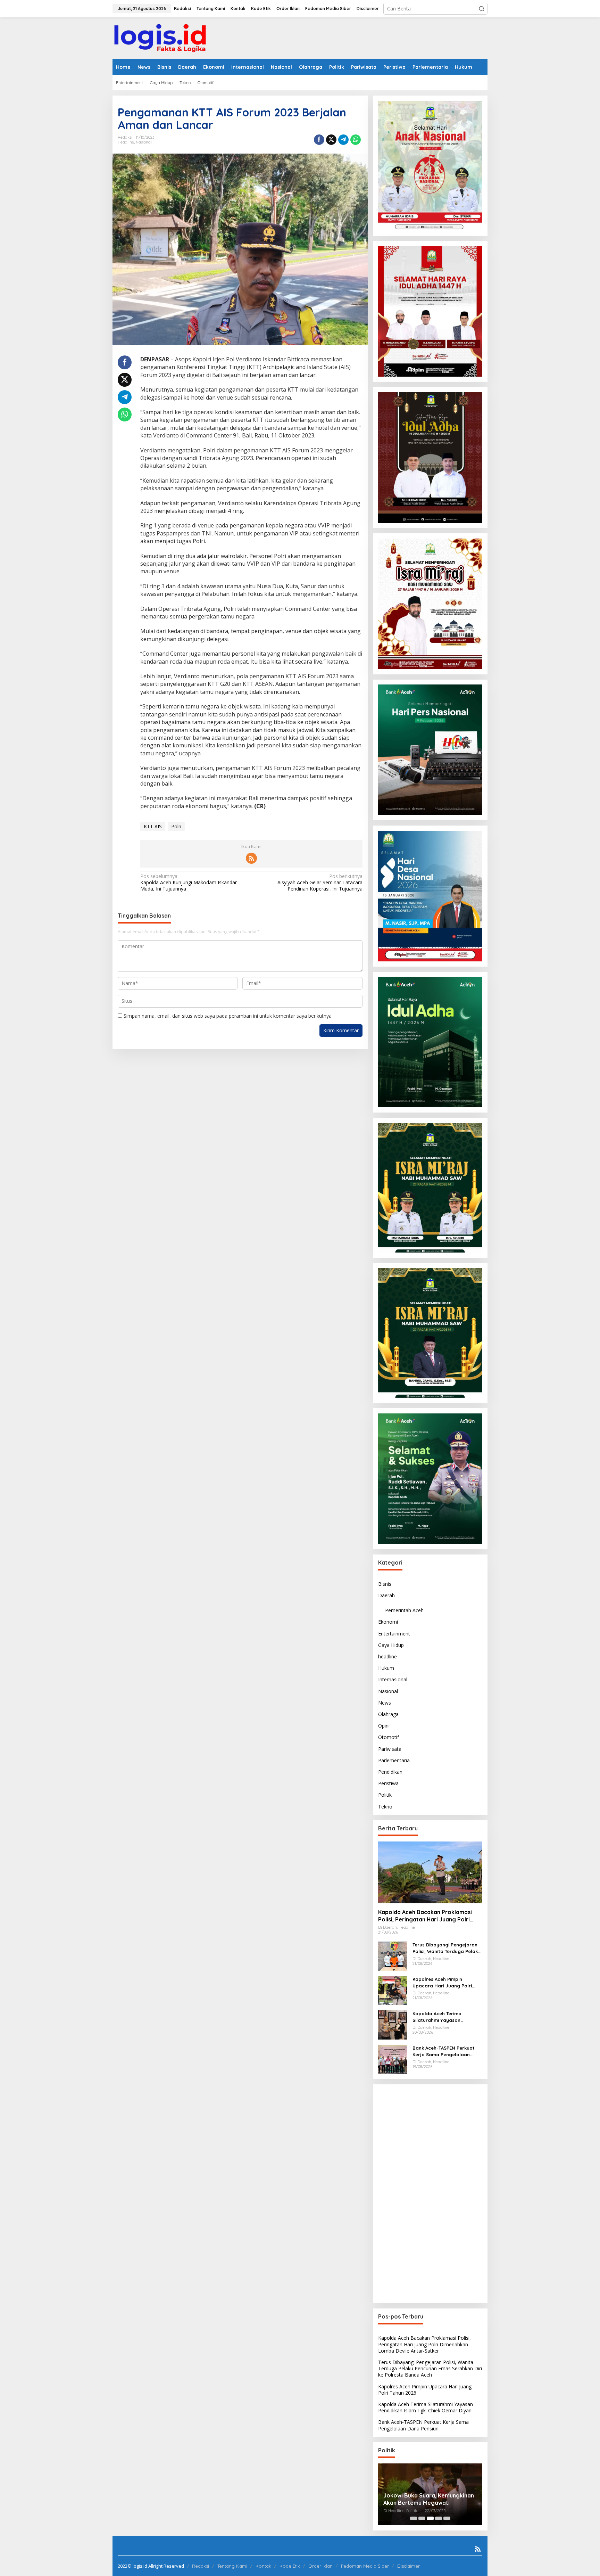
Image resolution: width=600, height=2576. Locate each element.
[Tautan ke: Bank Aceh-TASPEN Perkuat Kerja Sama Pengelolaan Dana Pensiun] (393, 2059)
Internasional (393, 1679)
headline (126, 142)
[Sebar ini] (319, 140)
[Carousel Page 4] (439, 2518)
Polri (176, 826)
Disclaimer (409, 2566)
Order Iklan (320, 2566)
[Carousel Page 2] (422, 2518)
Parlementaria (394, 1760)
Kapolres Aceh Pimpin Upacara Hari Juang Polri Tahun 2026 (442, 1982)
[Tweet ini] (331, 140)
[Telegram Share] (343, 140)
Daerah (386, 1595)
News (385, 1703)
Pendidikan (390, 1772)
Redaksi (201, 2566)
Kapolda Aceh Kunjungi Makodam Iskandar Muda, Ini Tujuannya (189, 883)
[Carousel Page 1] (414, 2518)
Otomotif (389, 1737)
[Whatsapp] (356, 140)
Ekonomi (388, 1622)
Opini (384, 1726)
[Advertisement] (430, 2194)
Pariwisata (390, 1749)
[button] (482, 9)
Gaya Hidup (391, 1645)
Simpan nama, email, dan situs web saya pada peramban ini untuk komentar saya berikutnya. (228, 1016)
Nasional (144, 142)
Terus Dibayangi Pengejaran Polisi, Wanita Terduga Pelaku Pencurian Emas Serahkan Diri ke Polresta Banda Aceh (447, 1948)
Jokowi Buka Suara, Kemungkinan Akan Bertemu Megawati (429, 2499)
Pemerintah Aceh (404, 1610)
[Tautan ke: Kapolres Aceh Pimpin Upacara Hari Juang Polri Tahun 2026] (393, 1990)
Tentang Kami (232, 2566)
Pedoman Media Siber (365, 2566)
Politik (385, 1795)
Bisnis (385, 1584)
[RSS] (251, 858)
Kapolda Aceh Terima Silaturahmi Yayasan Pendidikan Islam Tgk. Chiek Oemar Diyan (444, 2017)
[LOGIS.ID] (160, 38)
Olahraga (388, 1714)
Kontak (263, 2566)
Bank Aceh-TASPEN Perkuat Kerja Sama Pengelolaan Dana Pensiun (444, 2051)
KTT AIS (153, 826)
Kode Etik (290, 2566)
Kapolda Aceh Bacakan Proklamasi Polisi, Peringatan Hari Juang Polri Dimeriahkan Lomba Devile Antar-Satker (425, 1916)
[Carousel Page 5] (447, 2518)
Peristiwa (388, 1783)
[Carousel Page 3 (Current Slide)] (430, 2518)
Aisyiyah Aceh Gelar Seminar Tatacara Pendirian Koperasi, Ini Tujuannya (320, 883)
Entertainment (394, 1633)
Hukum (386, 1668)
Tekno (385, 1806)
